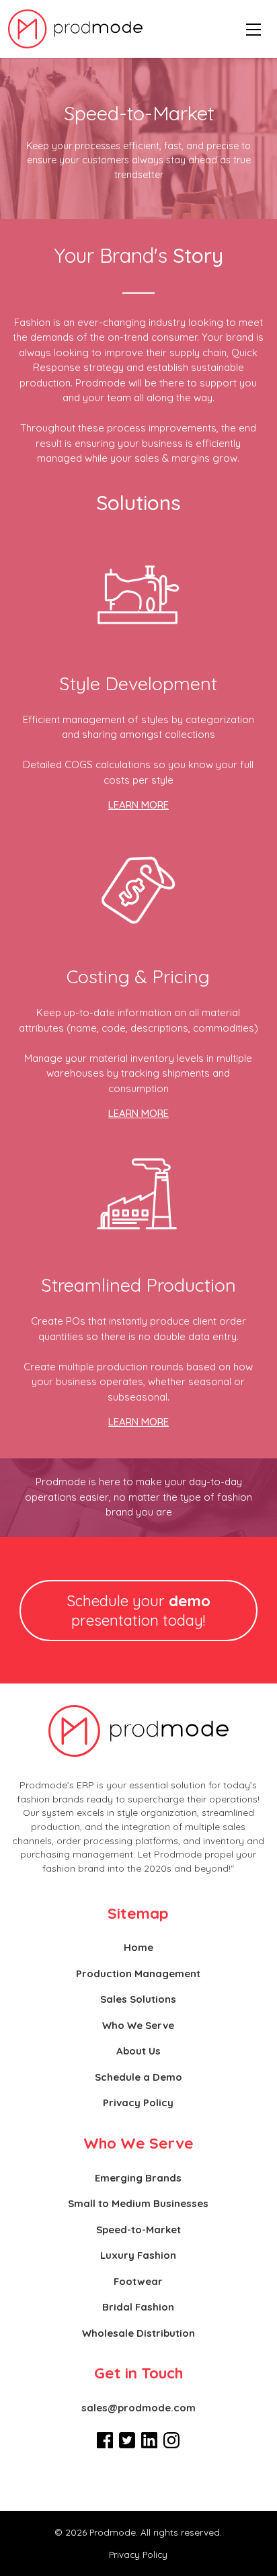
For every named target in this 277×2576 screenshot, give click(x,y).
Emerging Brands (138, 2178)
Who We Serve (138, 2025)
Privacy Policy (138, 2103)
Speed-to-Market (138, 2230)
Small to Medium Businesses (138, 2203)
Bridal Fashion (138, 2307)
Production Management (138, 1973)
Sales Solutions (138, 1999)
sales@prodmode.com (138, 2408)
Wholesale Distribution (138, 2333)
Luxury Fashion (138, 2255)
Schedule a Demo (138, 2077)
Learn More (138, 805)
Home (138, 1947)
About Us (138, 2051)
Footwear (138, 2281)
